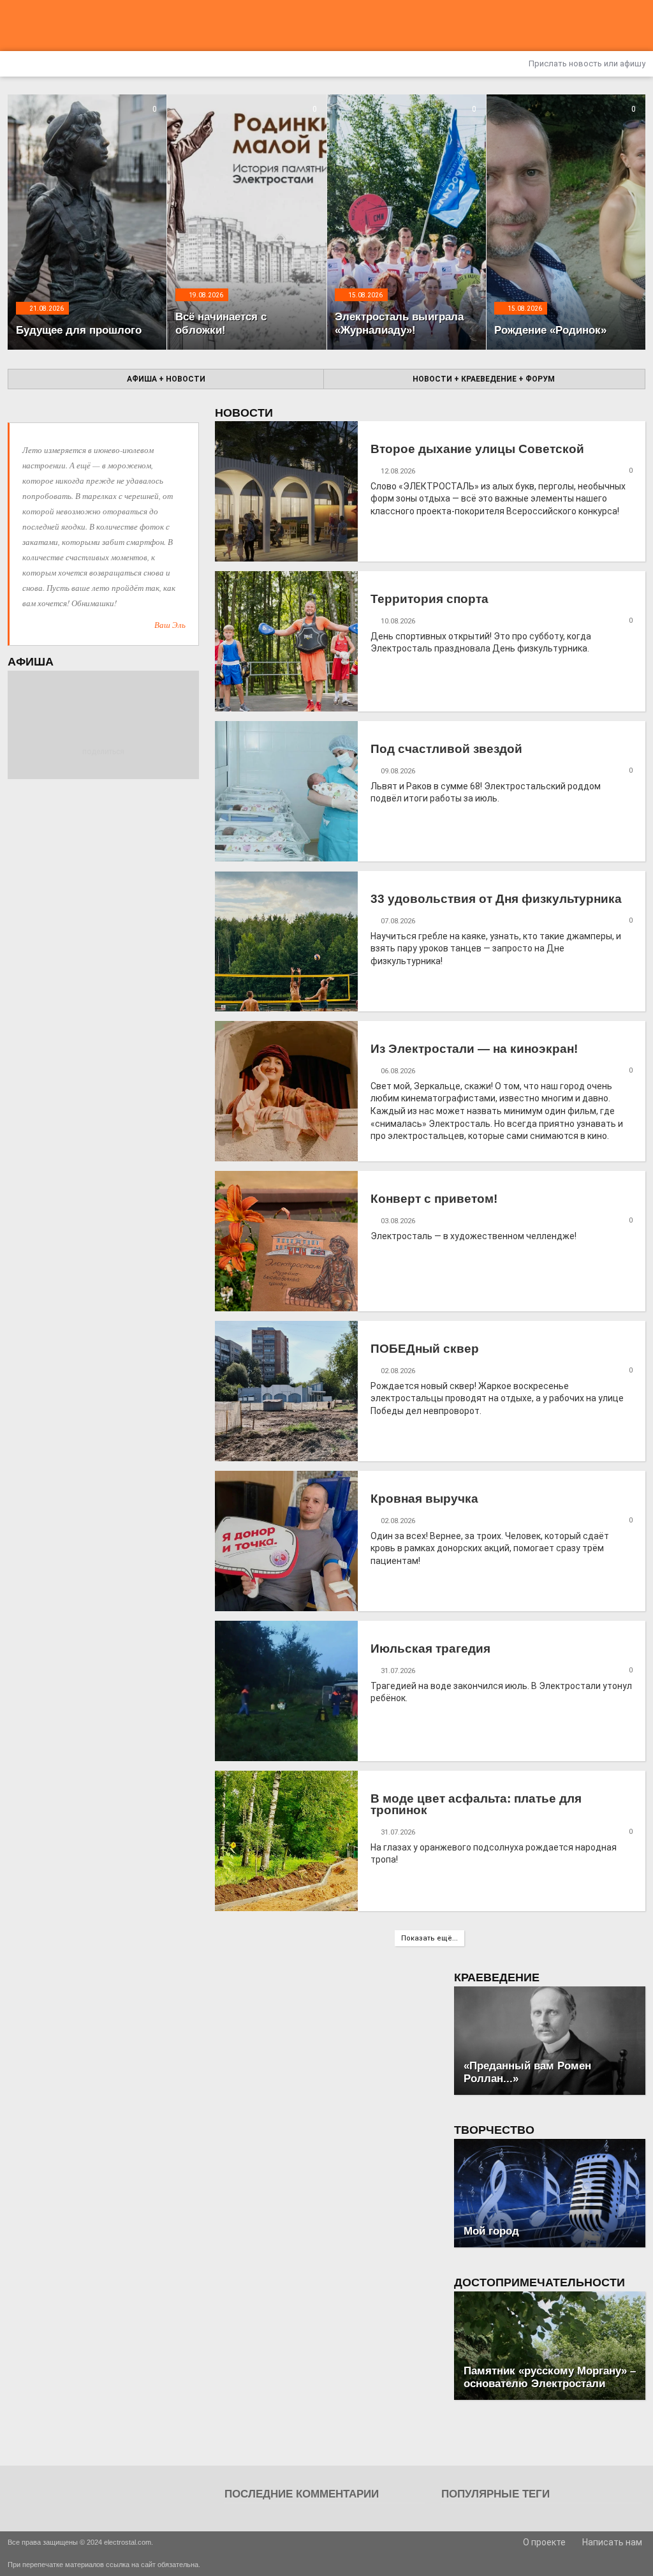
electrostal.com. (128, 2542)
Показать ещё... (429, 1938)
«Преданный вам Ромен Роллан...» (527, 2072)
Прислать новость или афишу (586, 63)
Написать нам (611, 2542)
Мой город (491, 2231)
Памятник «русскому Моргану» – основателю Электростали (550, 2377)
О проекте (543, 2542)
